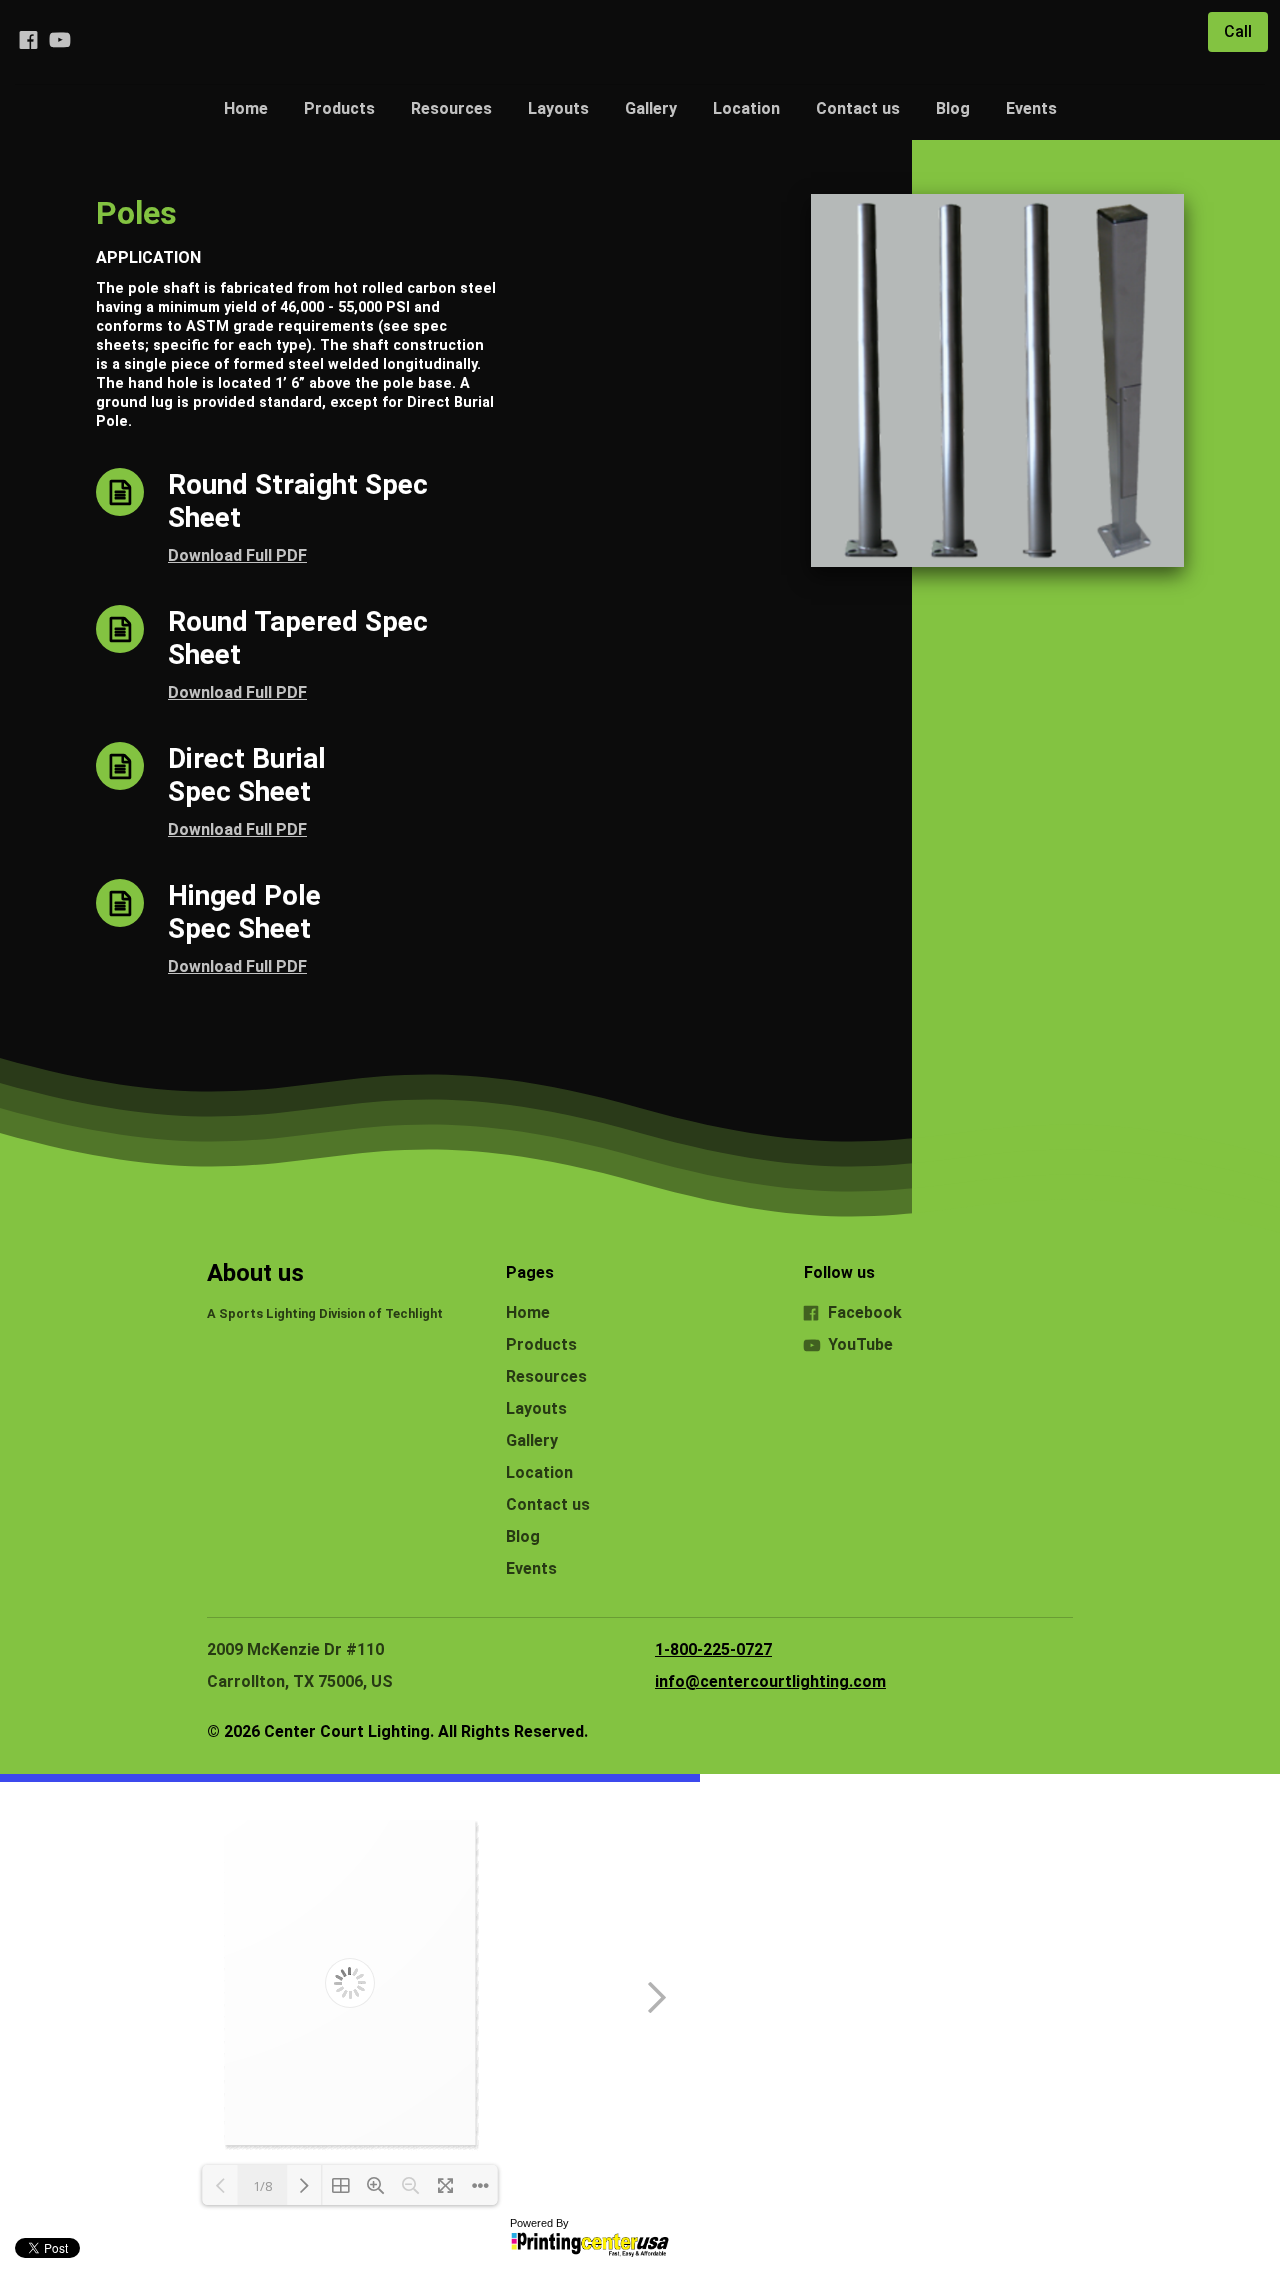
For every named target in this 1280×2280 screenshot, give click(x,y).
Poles (136, 213)
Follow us (839, 1272)
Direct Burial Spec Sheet (247, 775)
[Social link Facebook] (28, 40)
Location (746, 108)
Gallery (651, 108)
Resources (451, 108)
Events (1031, 108)
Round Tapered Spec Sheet (298, 638)
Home (246, 108)
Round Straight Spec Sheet (298, 501)
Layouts (558, 108)
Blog (953, 108)
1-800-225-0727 (713, 1649)
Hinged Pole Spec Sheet (244, 912)
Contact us (858, 108)
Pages (530, 1272)
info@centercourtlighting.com (770, 1681)
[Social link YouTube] (60, 40)
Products (339, 108)
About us (255, 1273)
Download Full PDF (237, 555)
